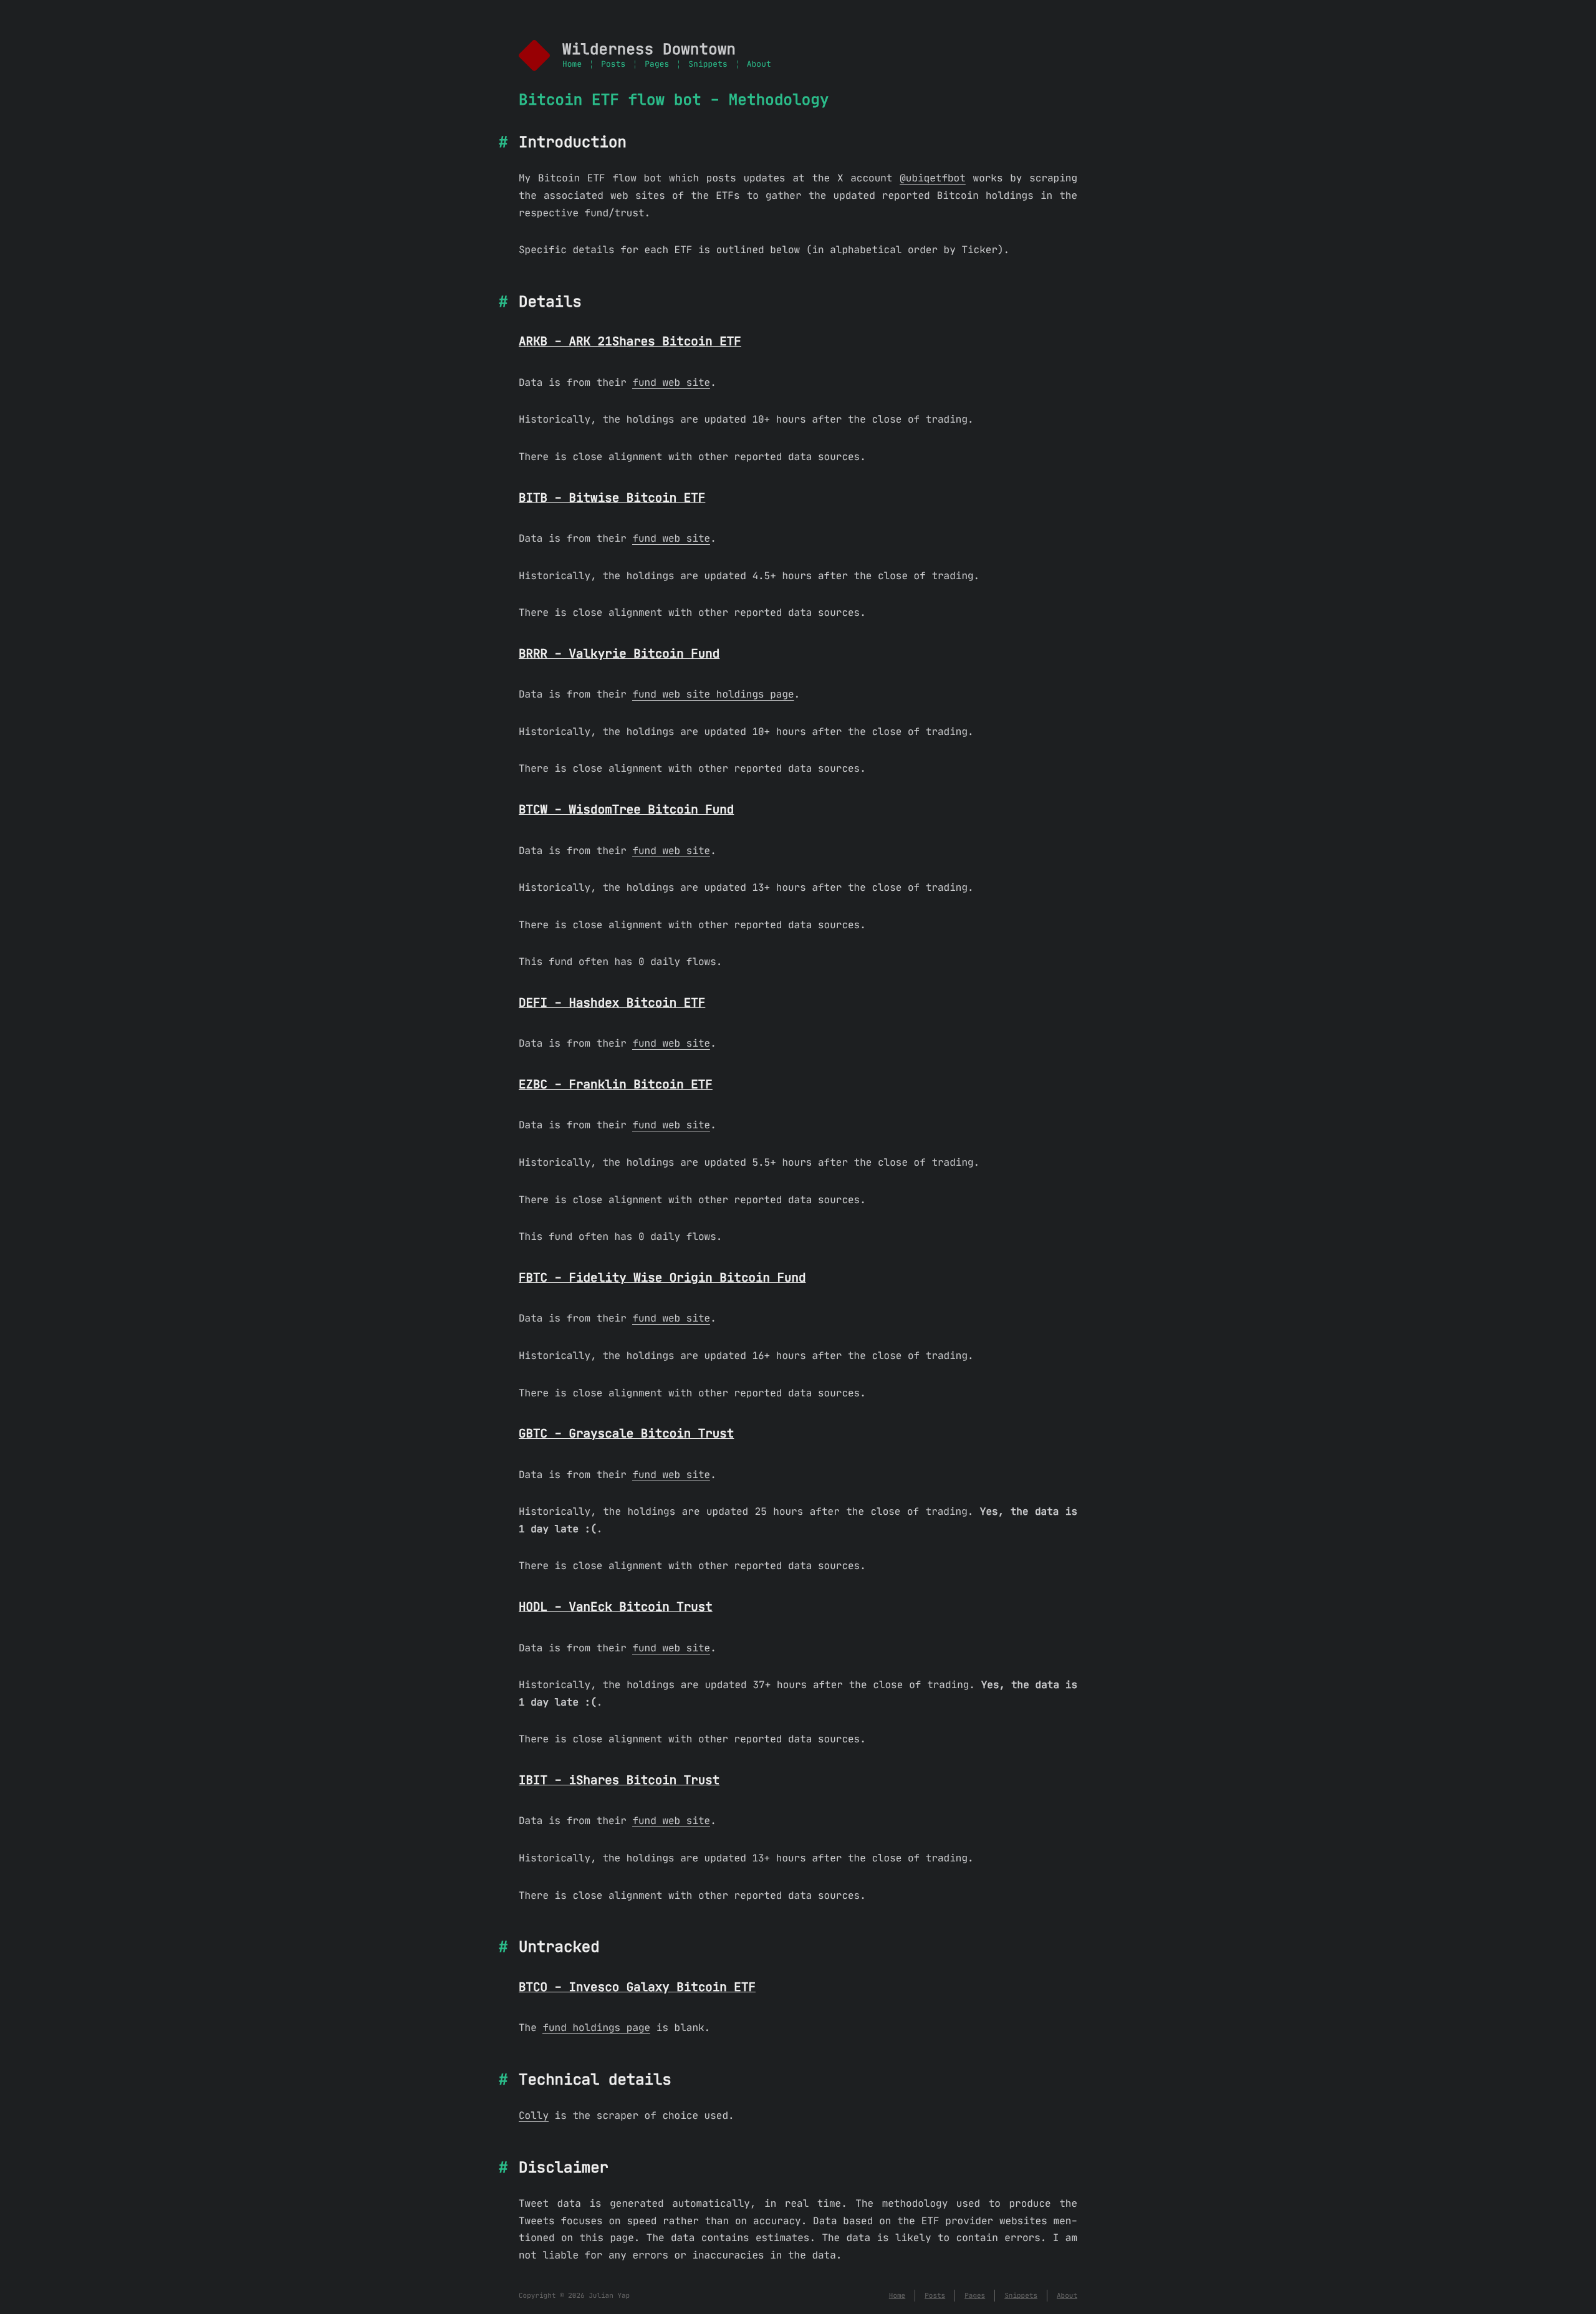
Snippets (708, 65)
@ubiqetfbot (933, 178)
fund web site (671, 383)
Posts (613, 65)
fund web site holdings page (713, 694)
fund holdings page (596, 2028)
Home (572, 65)
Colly (534, 2116)
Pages (657, 65)
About (759, 65)
